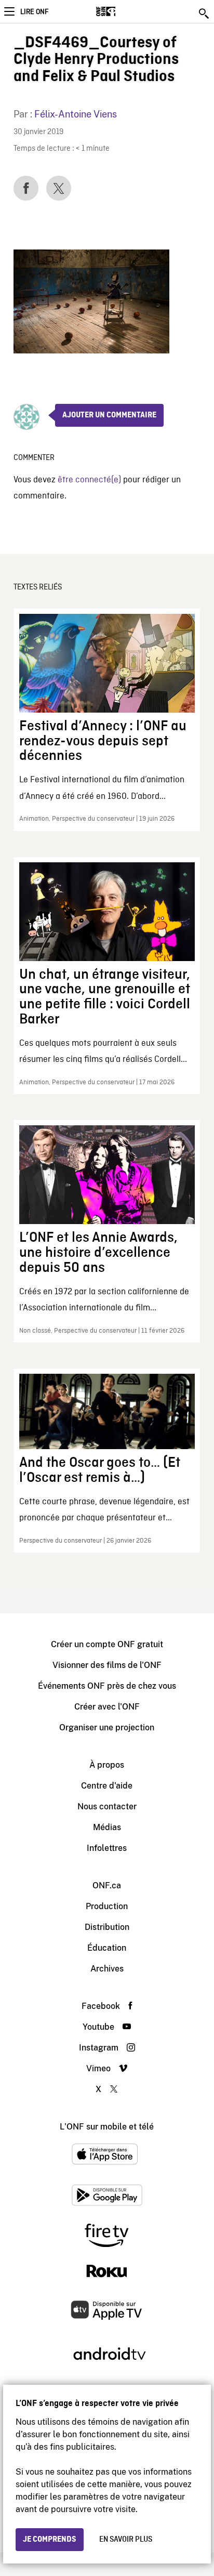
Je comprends (50, 2540)
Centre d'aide (107, 1786)
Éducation (107, 1948)
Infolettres (107, 1848)
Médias (107, 1827)
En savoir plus (126, 2540)
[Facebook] (26, 188)
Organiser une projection (107, 1727)
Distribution (107, 1927)
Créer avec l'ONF (107, 1707)
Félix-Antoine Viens (76, 114)
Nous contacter (107, 1806)
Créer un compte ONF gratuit (107, 1644)
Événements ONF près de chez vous (107, 1686)
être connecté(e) (89, 480)
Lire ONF (34, 12)
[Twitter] (59, 188)
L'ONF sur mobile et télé (107, 2127)
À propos (107, 1765)
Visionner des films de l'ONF (107, 1665)
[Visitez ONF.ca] (124, 11)
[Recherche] (205, 14)
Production (107, 1906)
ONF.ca (107, 1885)
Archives (107, 1969)
